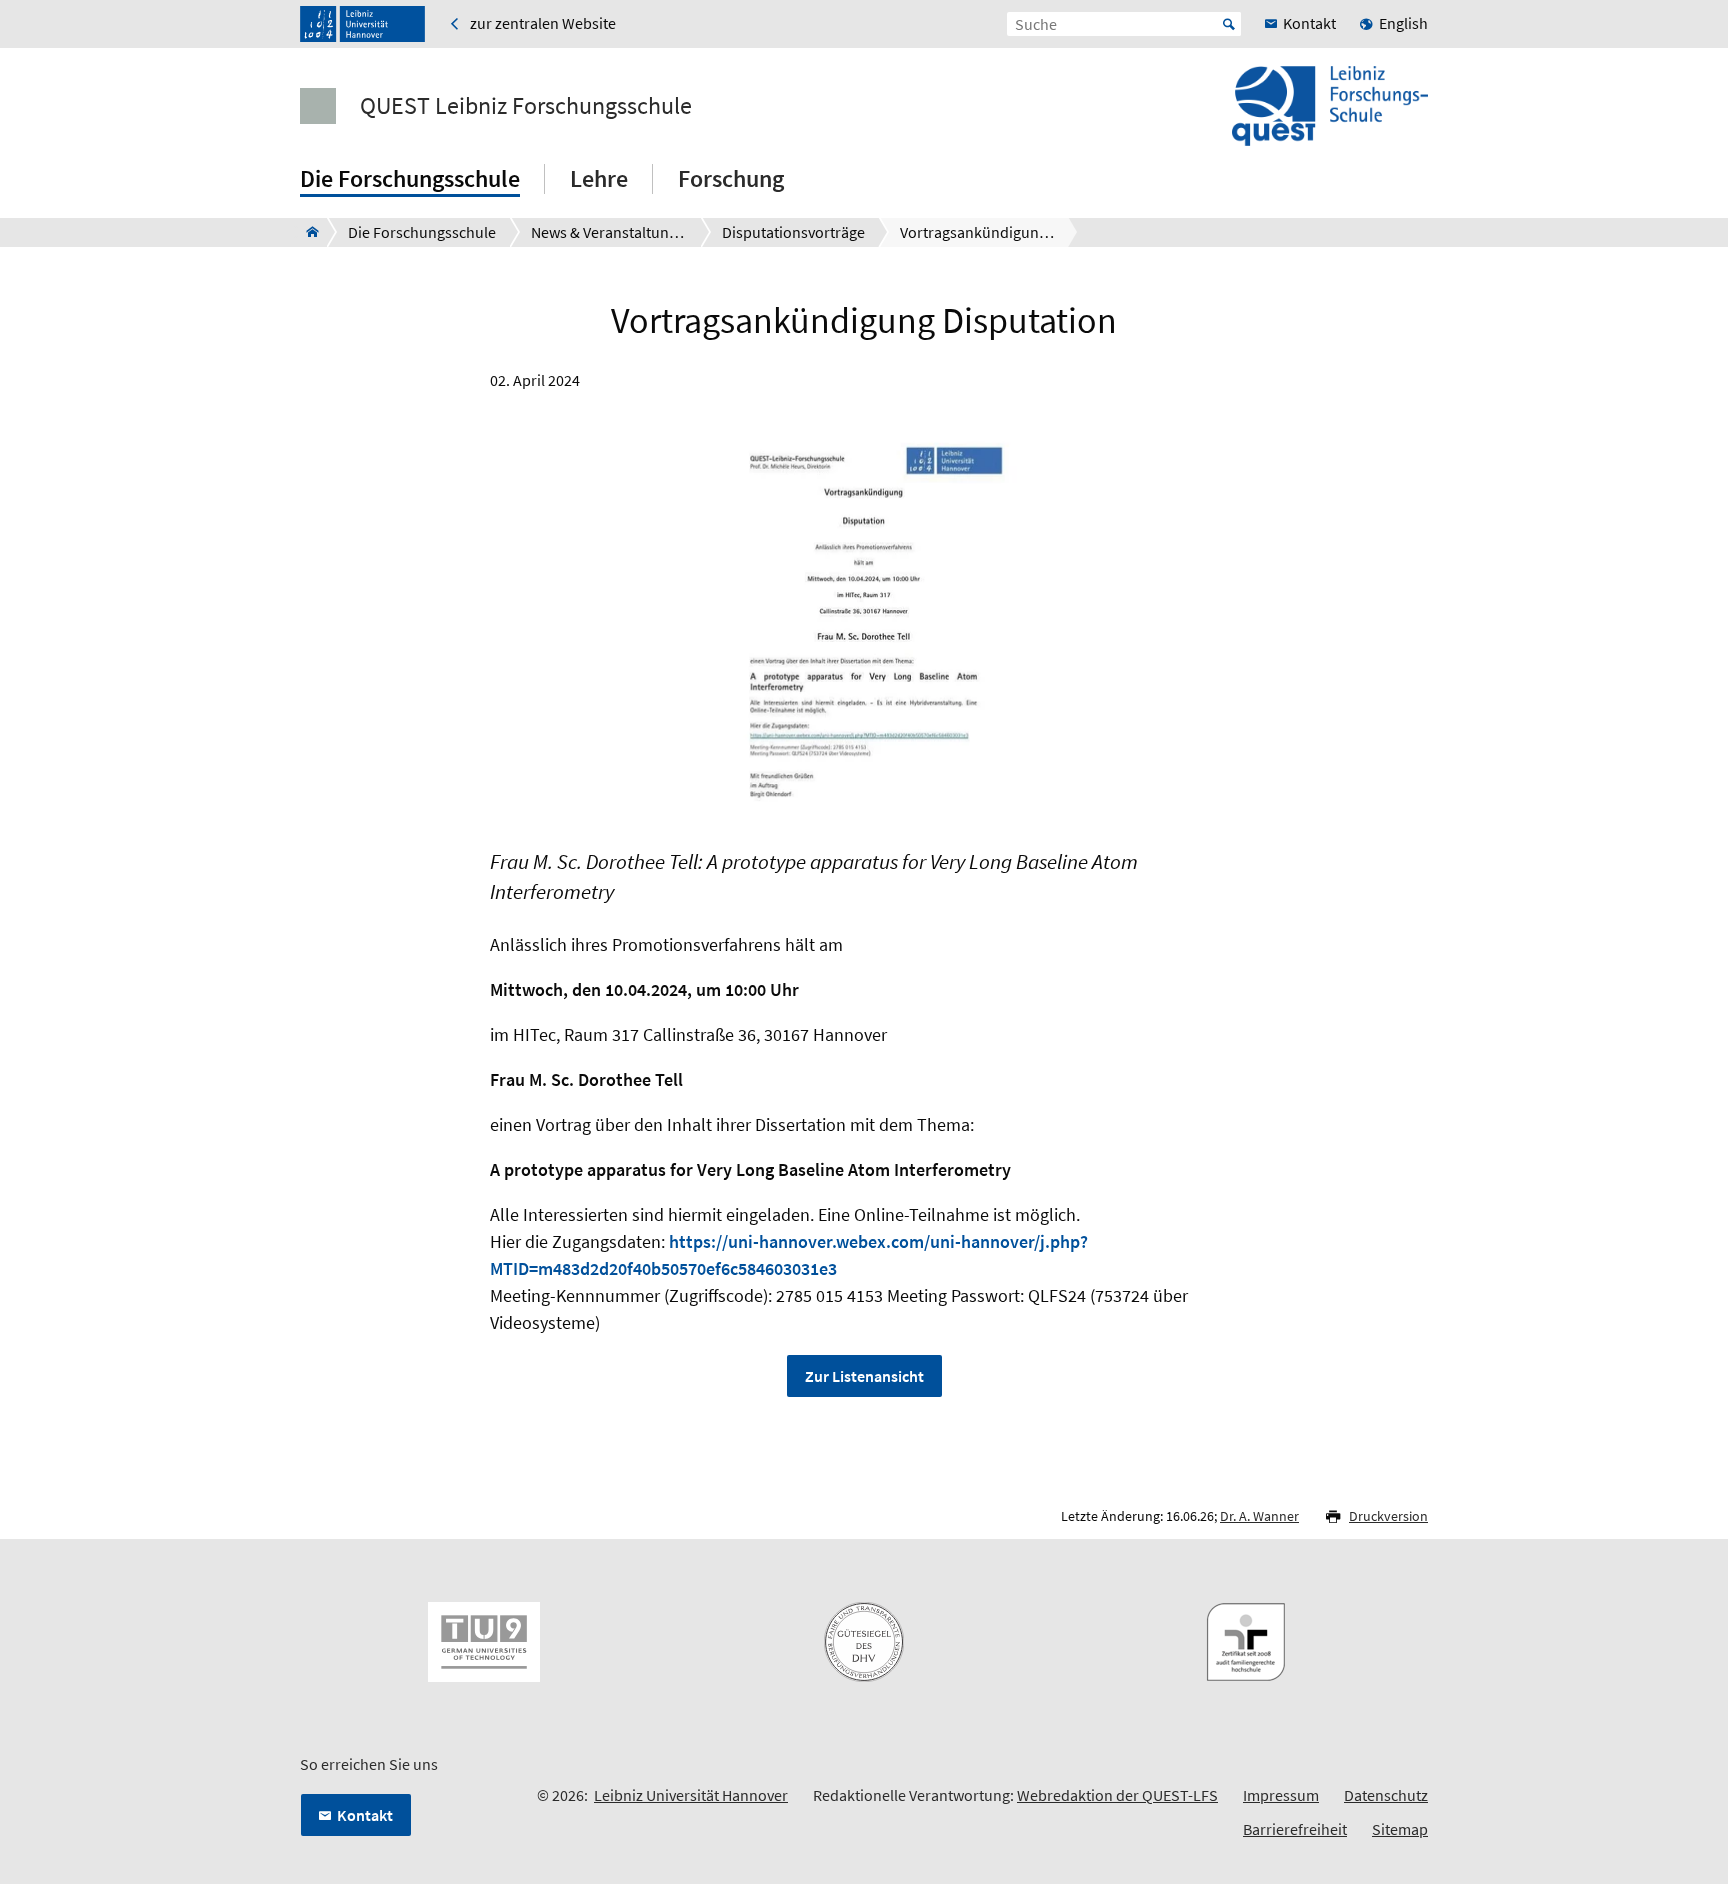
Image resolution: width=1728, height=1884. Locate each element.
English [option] (1403, 23)
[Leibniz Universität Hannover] (362, 24)
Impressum (1281, 1795)
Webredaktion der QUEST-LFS (1117, 1795)
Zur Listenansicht (864, 1376)
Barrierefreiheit (1295, 1829)
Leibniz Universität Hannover (691, 1795)
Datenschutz (1386, 1795)
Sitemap (1400, 1829)
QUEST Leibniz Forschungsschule (526, 106)
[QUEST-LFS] (306, 232)
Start (1229, 24)
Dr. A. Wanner (1259, 1516)
